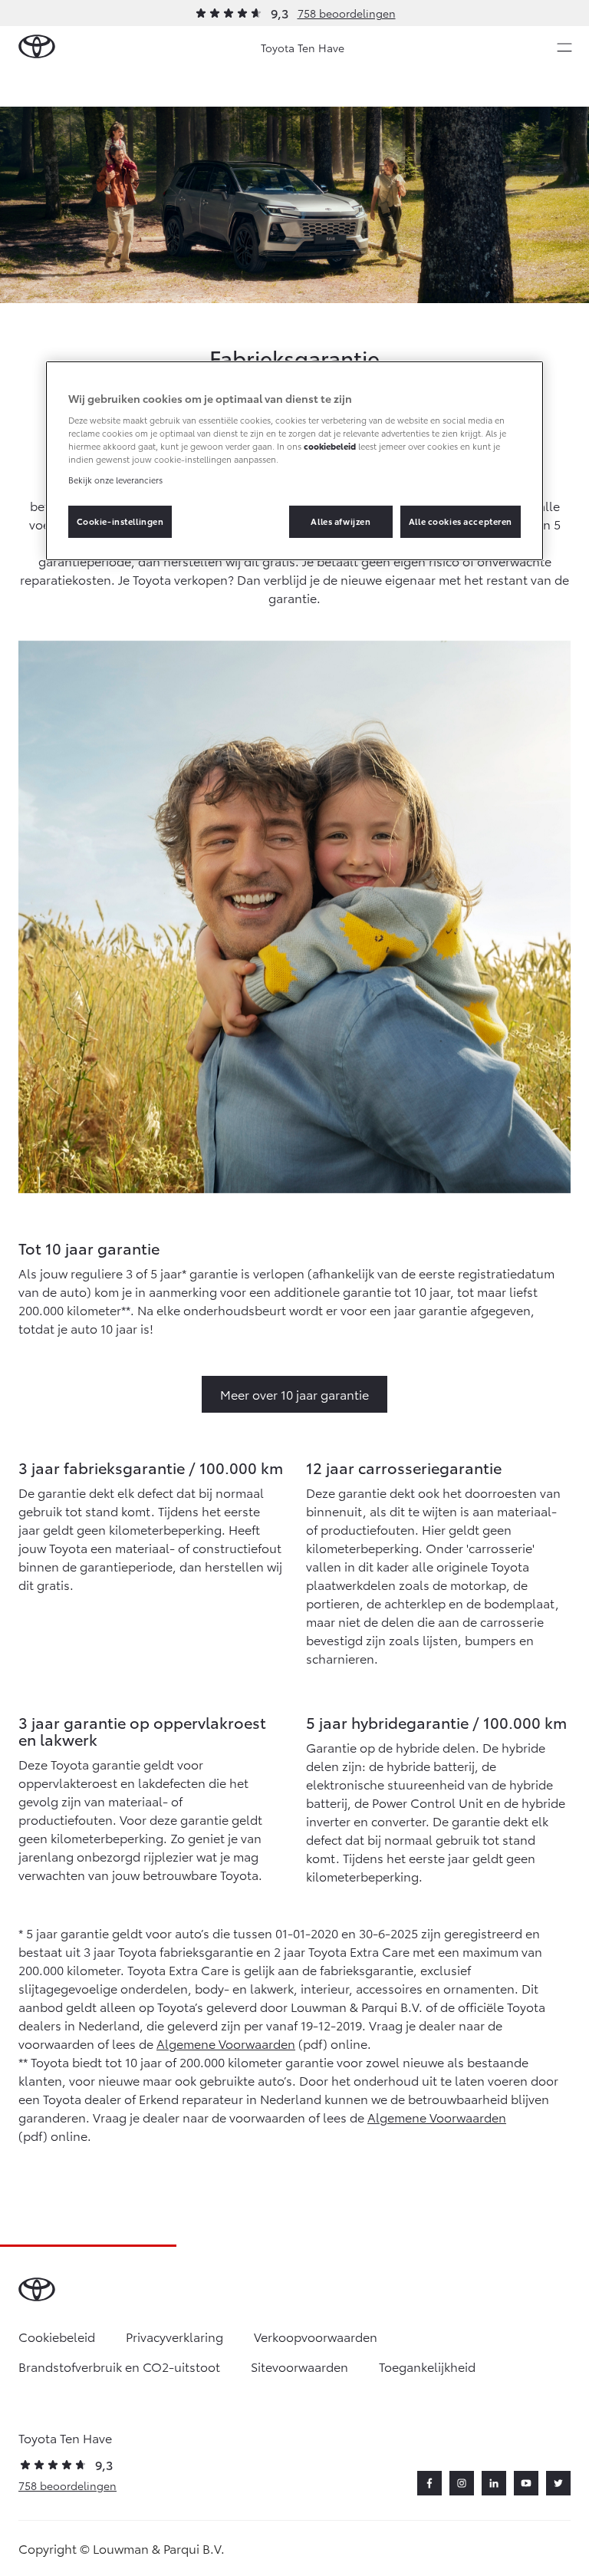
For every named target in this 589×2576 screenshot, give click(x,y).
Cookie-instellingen (120, 521)
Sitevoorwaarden (299, 2366)
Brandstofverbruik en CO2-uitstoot (119, 2366)
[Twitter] (558, 2483)
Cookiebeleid (57, 2336)
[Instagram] (462, 2483)
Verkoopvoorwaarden (316, 2336)
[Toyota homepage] (37, 47)
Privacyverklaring (174, 2336)
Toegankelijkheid (427, 2366)
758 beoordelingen (347, 13)
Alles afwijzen (341, 521)
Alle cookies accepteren (461, 521)
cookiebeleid (330, 446)
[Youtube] (526, 2483)
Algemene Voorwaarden (226, 2043)
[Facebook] (429, 2483)
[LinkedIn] (494, 2483)
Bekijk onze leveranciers (115, 480)
